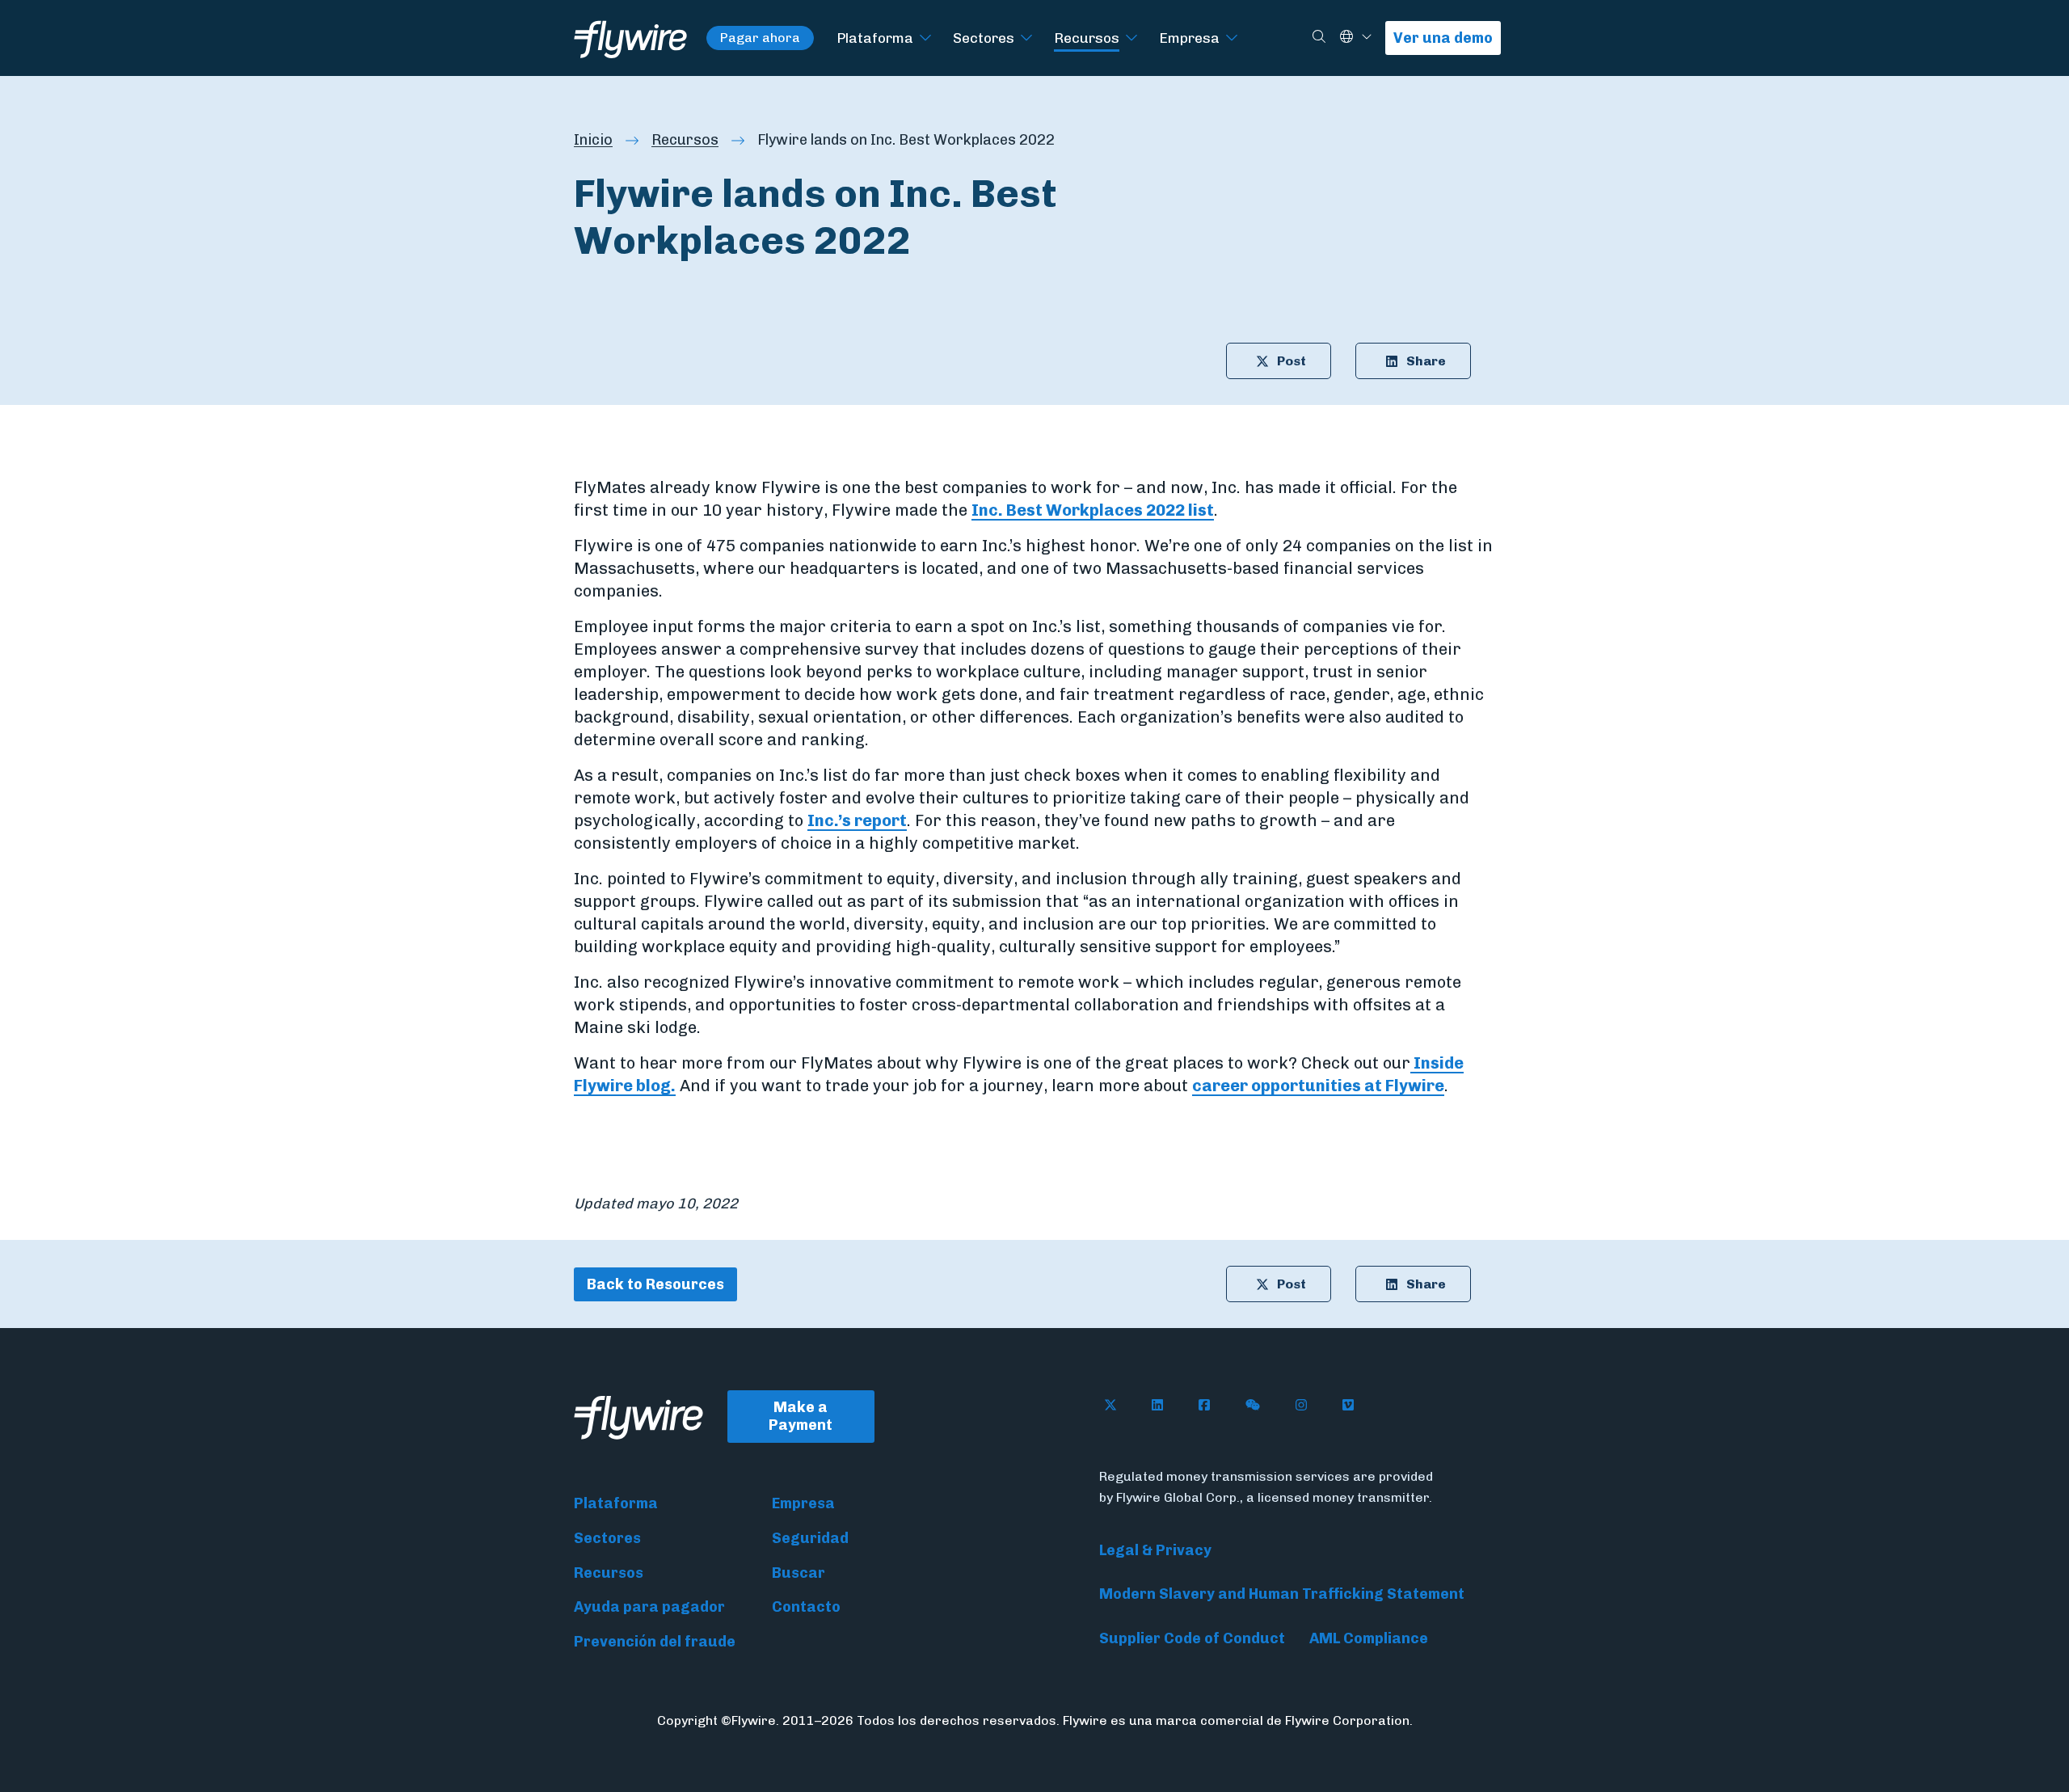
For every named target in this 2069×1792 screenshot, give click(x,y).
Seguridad (810, 1538)
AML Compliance (1369, 1638)
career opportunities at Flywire (1318, 1086)
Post (1292, 361)
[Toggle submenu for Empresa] (1232, 38)
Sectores (984, 38)
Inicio (593, 140)
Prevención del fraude (655, 1642)
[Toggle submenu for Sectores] (1026, 38)
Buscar (799, 1573)
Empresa (1189, 38)
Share (1426, 361)
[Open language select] (1367, 38)
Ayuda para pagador (649, 1607)
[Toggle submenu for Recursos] (1131, 38)
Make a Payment (801, 1417)
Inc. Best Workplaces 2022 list (1093, 510)
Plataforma (875, 38)
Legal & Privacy (1155, 1550)
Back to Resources (655, 1284)
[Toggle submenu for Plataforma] (925, 38)
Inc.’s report (857, 820)
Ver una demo (1443, 38)
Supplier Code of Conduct (1192, 1638)
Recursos (1087, 38)
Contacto (806, 1607)
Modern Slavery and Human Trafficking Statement (1282, 1594)
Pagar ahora (760, 38)
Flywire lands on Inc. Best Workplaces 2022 (906, 140)
